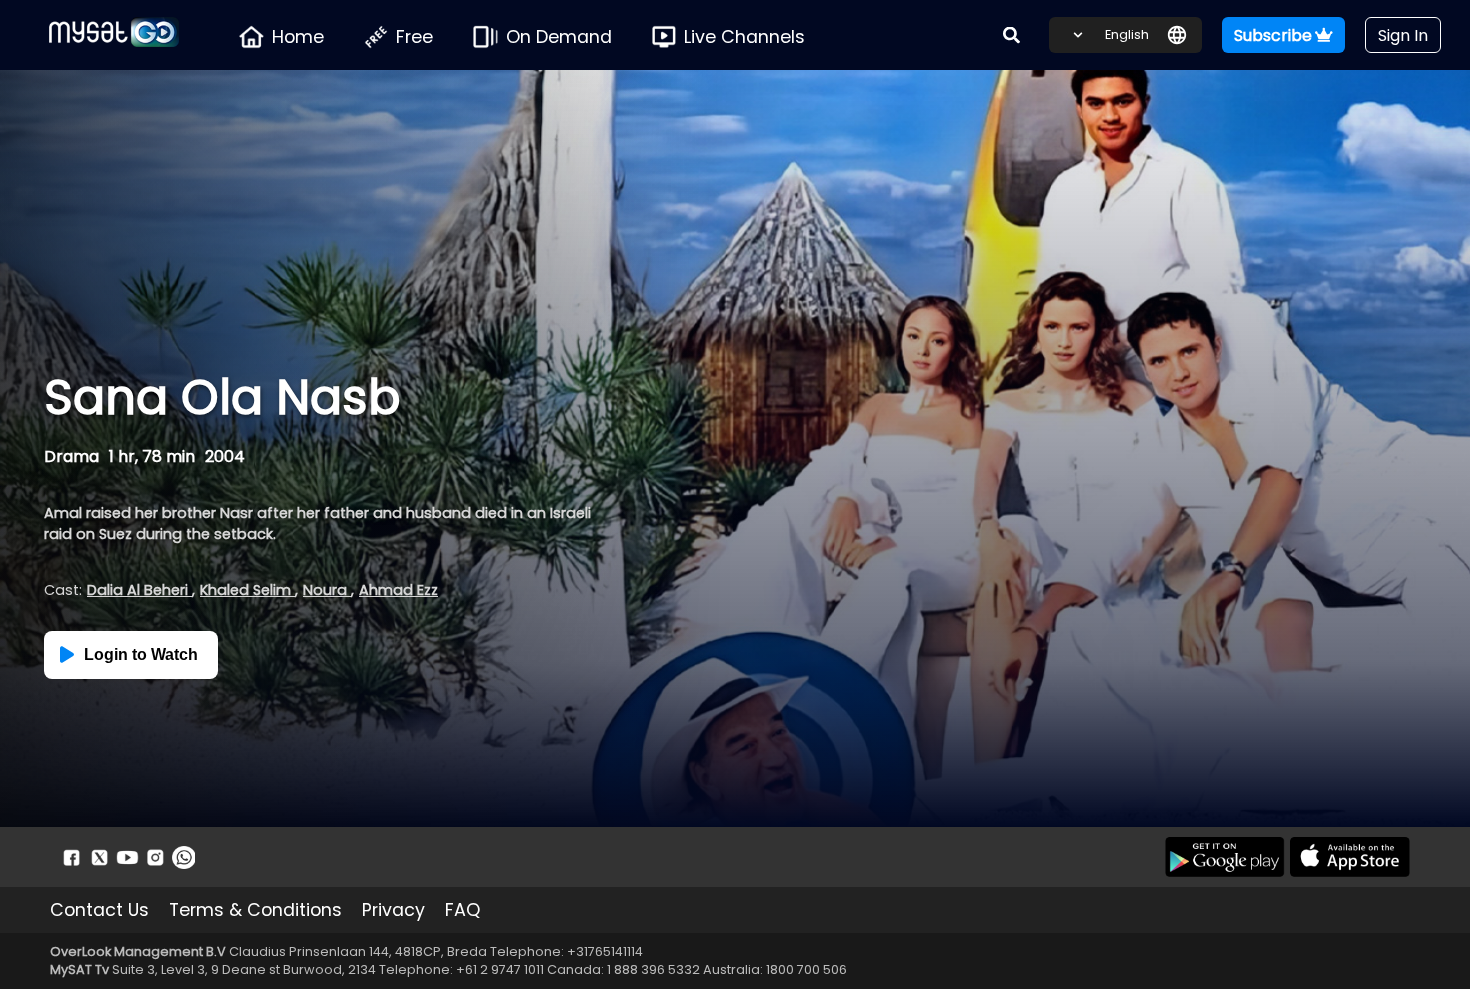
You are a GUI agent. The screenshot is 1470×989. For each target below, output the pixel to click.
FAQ (462, 910)
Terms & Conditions (255, 910)
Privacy (393, 910)
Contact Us (99, 910)
